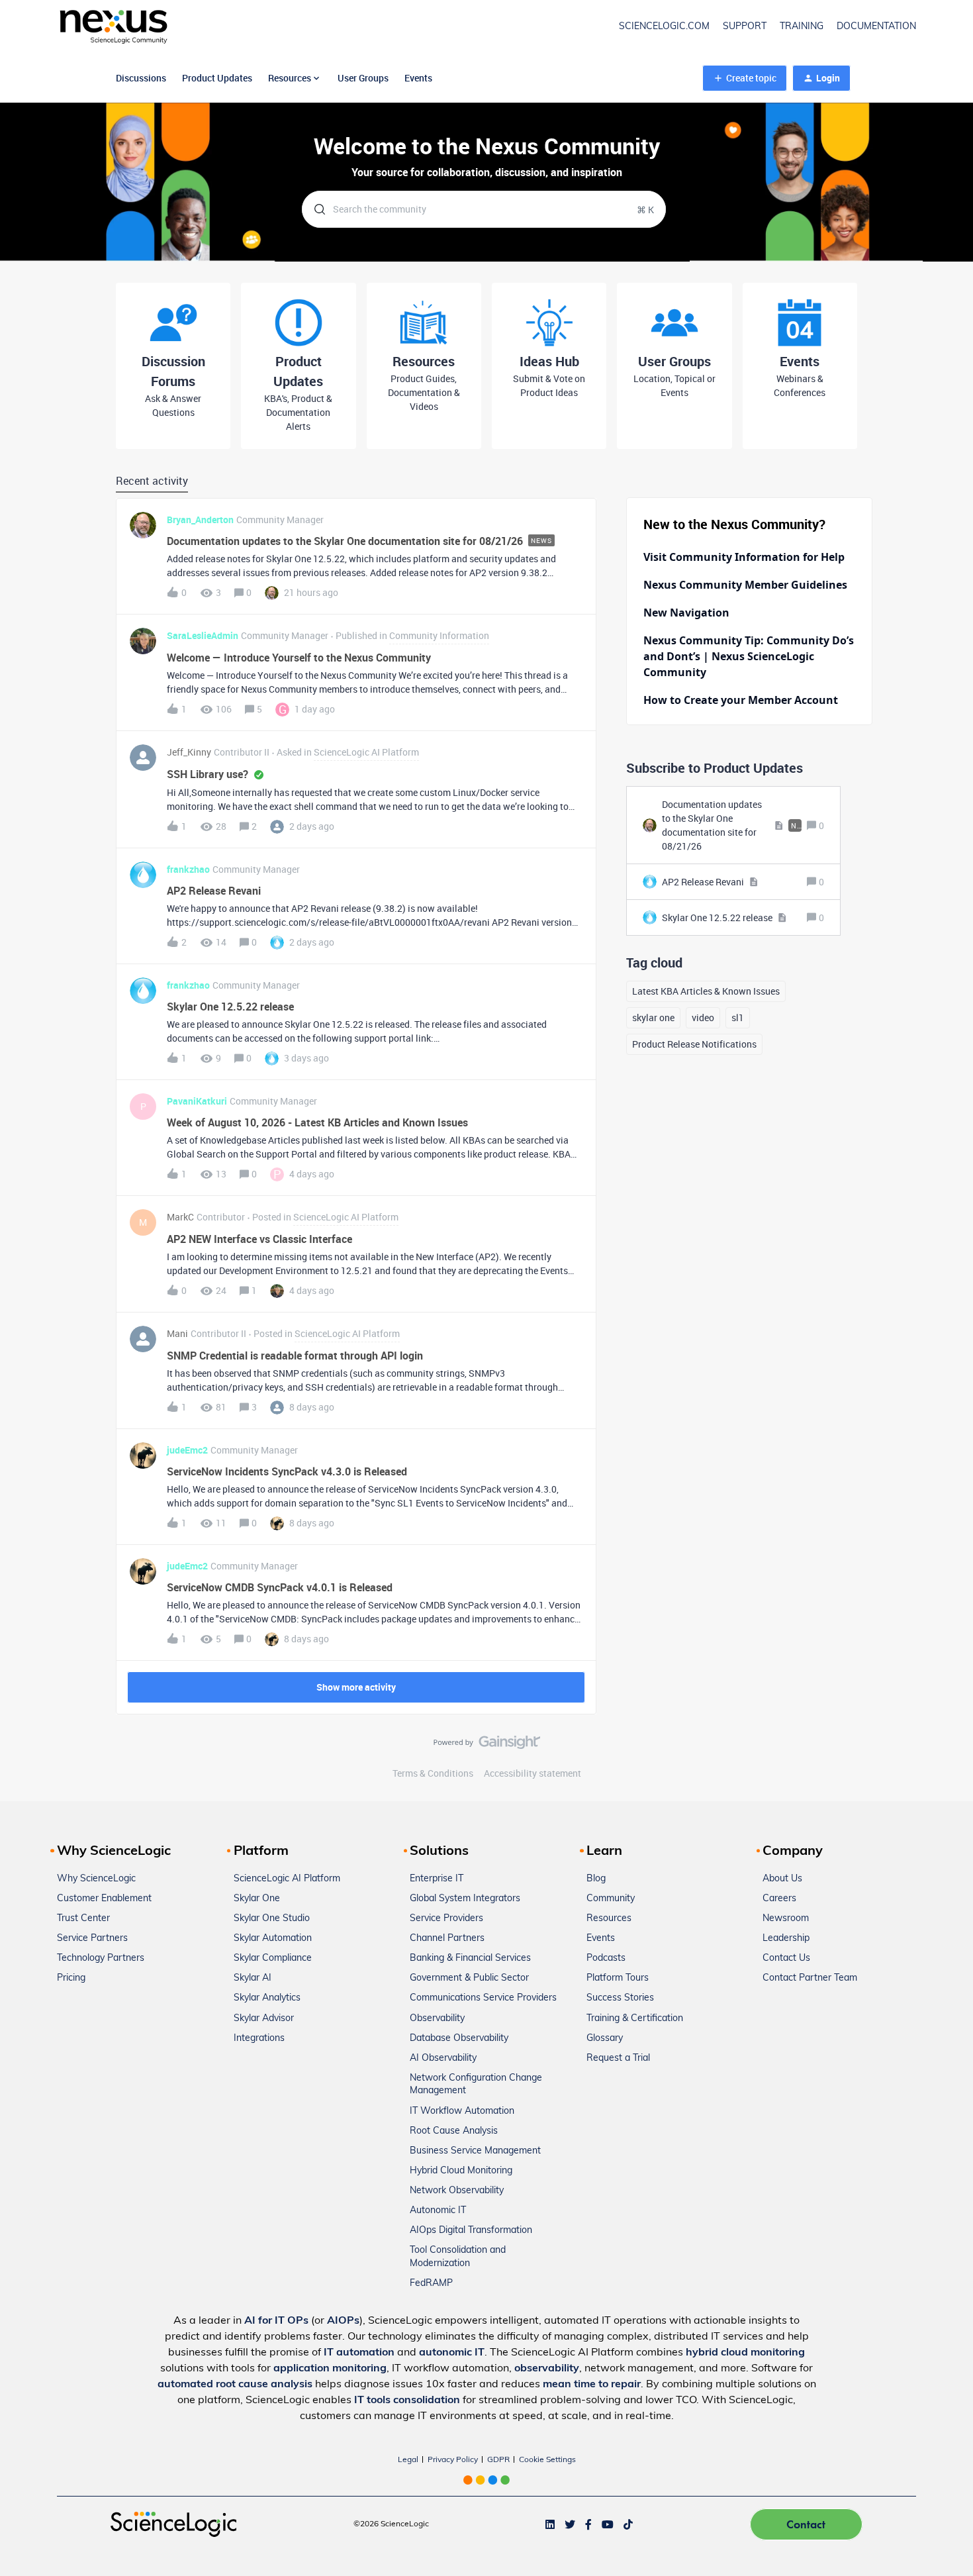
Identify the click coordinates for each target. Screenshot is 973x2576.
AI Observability (443, 2058)
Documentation (876, 27)
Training (802, 27)
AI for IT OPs (276, 2321)
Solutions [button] (439, 1852)
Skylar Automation (273, 1939)
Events (418, 78)
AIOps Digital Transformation (471, 2231)
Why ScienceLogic (96, 1879)
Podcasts (606, 1958)
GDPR (498, 2460)
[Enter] (314, 209)
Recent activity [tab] (152, 481)
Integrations (259, 2039)
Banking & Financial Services (470, 1958)
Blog (596, 1879)
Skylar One (257, 1899)
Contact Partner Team (810, 1978)
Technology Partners (101, 1958)
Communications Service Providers (483, 1998)
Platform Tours (618, 1978)
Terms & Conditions (433, 1773)
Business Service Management (475, 2151)
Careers (779, 1899)
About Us (782, 1879)
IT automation (359, 2353)
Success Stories (620, 1998)
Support (745, 27)
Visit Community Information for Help (744, 557)
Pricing (71, 1978)
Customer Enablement (104, 1899)
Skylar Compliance (273, 1958)
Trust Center (83, 1919)
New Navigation (686, 613)
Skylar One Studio (272, 1919)
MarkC (180, 1217)
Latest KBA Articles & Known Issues (706, 991)
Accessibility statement (533, 1773)
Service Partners (92, 1939)
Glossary (605, 2039)
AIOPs (343, 2321)
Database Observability (459, 2039)
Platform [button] (261, 1852)
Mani (177, 1333)
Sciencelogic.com (664, 27)
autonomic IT (452, 2353)
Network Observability (457, 2191)
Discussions (141, 78)
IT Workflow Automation (462, 2111)
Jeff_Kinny (189, 752)
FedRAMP (431, 2284)
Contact (806, 2524)
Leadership (786, 1939)
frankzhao (188, 869)
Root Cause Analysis (454, 2131)
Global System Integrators (465, 1899)
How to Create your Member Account (741, 700)
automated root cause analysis (235, 2385)
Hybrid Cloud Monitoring (461, 2171)
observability (547, 2369)
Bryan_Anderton (200, 520)
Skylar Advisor (264, 2019)
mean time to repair (592, 2385)
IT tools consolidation (407, 2401)
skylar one (653, 1017)
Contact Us (786, 1958)
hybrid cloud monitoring (745, 2353)
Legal (408, 2460)
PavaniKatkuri (197, 1101)
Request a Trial (618, 2058)
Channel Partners (447, 1939)
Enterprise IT (437, 1879)
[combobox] (484, 209)
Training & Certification (635, 2019)
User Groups (363, 78)
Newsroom (786, 1919)
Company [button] (793, 1852)
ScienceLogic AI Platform (287, 1879)
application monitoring (330, 2369)
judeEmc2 (187, 1450)
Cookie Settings (547, 2460)
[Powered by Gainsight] (487, 1746)
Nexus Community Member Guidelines (745, 585)
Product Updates (217, 78)
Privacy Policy (453, 2460)
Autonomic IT (438, 2211)
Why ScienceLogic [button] (114, 1852)
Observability (437, 2019)
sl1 (738, 1017)
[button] (745, 78)
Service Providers (446, 1919)
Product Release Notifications (694, 1044)
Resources (609, 1919)
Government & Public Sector (469, 1978)
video (703, 1017)
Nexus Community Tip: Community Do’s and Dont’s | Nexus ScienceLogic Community (749, 656)
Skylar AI (253, 1978)
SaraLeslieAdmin (203, 635)
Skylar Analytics (267, 1998)
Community (611, 1899)
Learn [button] (604, 1852)
